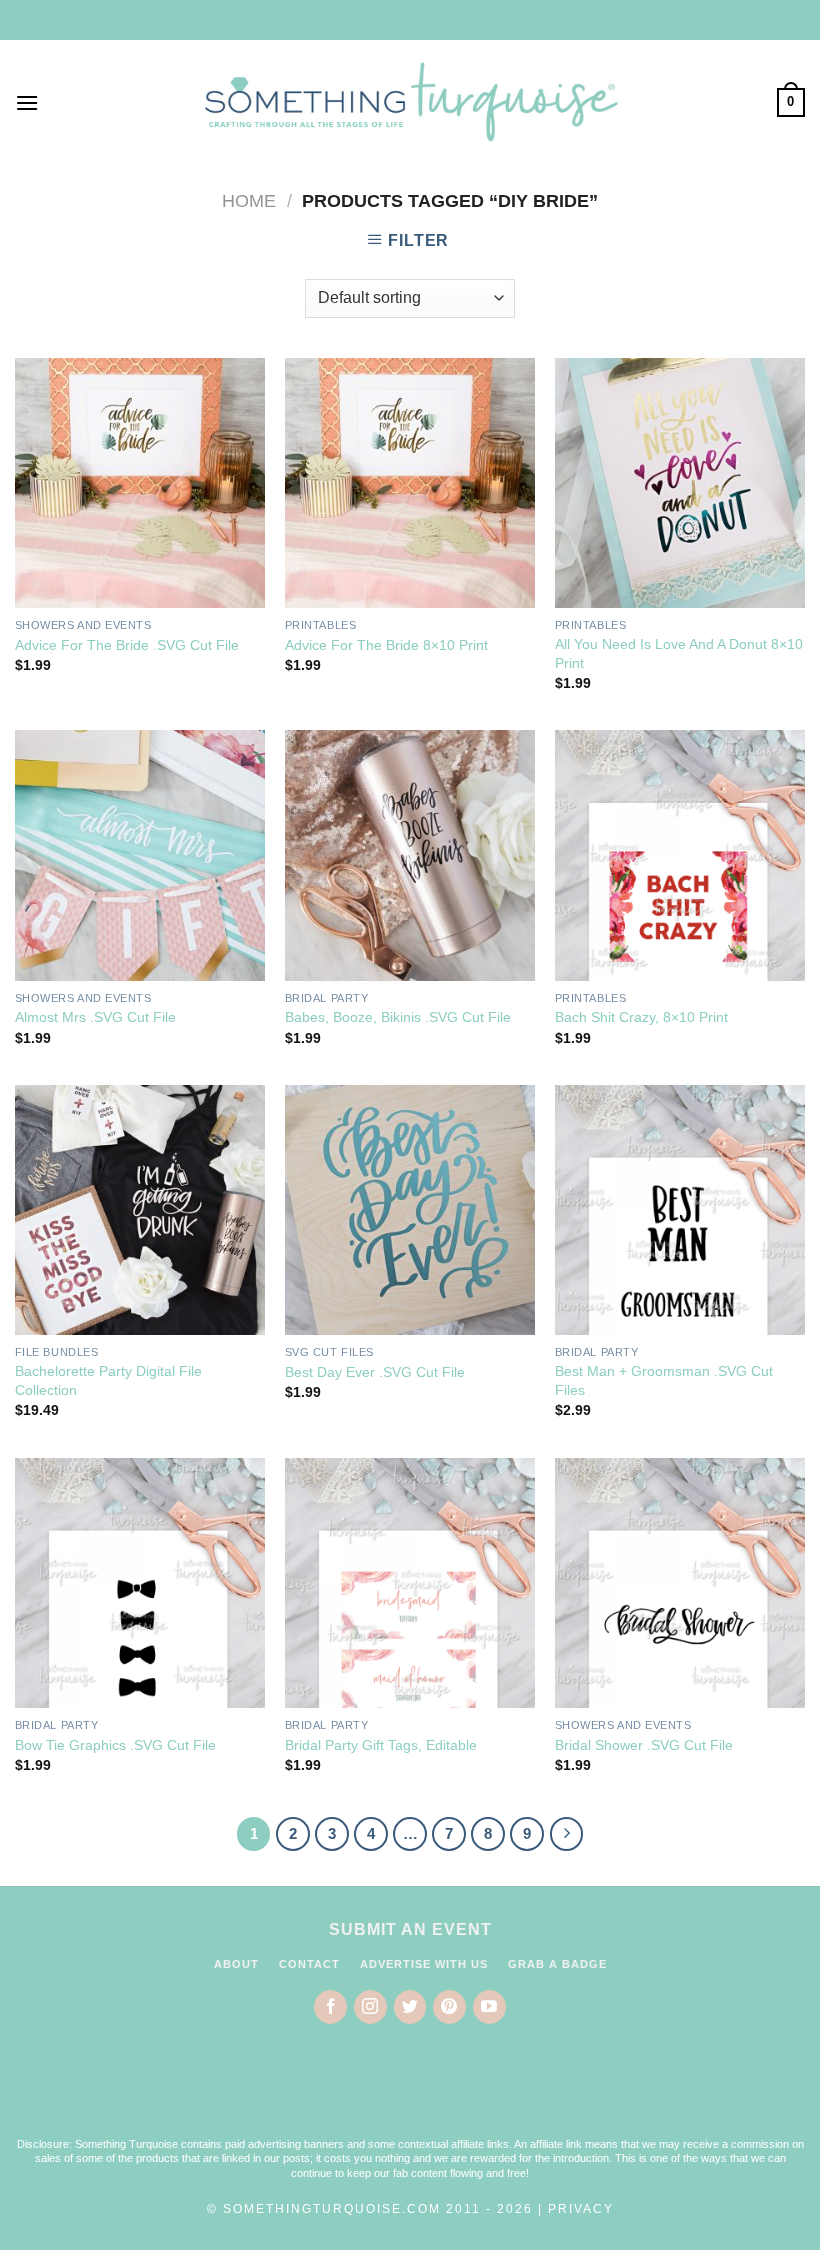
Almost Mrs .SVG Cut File (95, 1017)
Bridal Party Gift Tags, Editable (381, 1745)
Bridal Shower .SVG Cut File (644, 1745)
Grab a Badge (557, 1964)
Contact (309, 1964)
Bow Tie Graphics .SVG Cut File (115, 1745)
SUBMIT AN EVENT (410, 1929)
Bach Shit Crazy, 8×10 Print (641, 1017)
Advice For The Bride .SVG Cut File (127, 645)
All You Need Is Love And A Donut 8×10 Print (679, 653)
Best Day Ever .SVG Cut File (375, 1372)
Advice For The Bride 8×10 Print (386, 645)
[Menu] (27, 102)
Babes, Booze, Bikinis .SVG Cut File (398, 1017)
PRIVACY (581, 2209)
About (236, 1964)
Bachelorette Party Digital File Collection (108, 1380)
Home (249, 200)
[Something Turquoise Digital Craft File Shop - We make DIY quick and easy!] (410, 102)
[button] (410, 2093)
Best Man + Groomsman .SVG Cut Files (664, 1380)
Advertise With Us (424, 1964)
